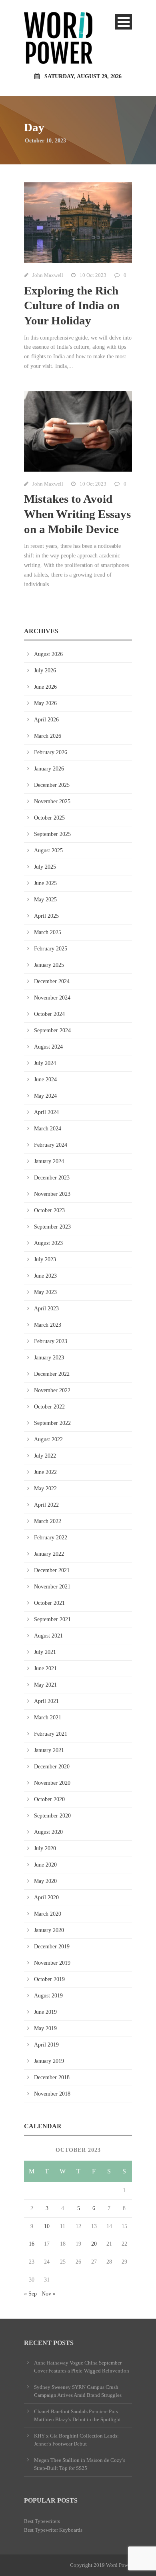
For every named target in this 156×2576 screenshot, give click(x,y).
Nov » (49, 2294)
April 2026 (46, 720)
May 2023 (45, 1292)
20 (94, 2244)
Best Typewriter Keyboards (53, 2530)
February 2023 (51, 1341)
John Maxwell (48, 275)
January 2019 (49, 2061)
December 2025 (52, 785)
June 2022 (45, 1472)
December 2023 (52, 1178)
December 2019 (52, 1947)
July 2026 (45, 671)
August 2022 (48, 1439)
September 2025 (52, 834)
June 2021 (45, 1668)
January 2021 (49, 1750)
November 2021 (52, 1587)
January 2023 (49, 1358)
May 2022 (45, 1489)
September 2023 (52, 1227)
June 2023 (45, 1276)
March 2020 (48, 1914)
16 (32, 2244)
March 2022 (48, 1521)
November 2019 (52, 1963)
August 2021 (48, 1636)
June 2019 (45, 2012)
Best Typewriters (42, 2521)
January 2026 (49, 769)
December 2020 (52, 1767)
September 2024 (52, 1030)
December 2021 (52, 1570)
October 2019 (49, 1979)
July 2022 (45, 1456)
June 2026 (45, 687)
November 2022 (52, 1390)
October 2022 (49, 1407)
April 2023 (46, 1309)
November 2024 (52, 998)
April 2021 (46, 1701)
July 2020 (45, 1848)
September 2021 (52, 1619)
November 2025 (52, 801)
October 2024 (49, 1014)
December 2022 (52, 1374)
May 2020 (45, 1881)
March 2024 (48, 1129)
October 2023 (49, 1210)
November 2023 (52, 1194)
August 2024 (48, 1047)
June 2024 (45, 1080)
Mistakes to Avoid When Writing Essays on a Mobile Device (77, 514)
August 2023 (48, 1243)
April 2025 (46, 916)
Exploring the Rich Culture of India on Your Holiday (72, 305)
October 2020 (49, 1799)
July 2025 (45, 867)
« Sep (30, 2294)
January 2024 (49, 1161)
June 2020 (45, 1865)
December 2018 (52, 2077)
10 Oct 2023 (93, 275)
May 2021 (45, 1685)
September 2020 (52, 1816)
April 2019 (46, 2045)
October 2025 (49, 818)
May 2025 (45, 900)
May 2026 (45, 703)
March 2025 (48, 932)
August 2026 (48, 654)
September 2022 (52, 1423)
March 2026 (48, 736)
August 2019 (48, 1996)
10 (47, 2226)
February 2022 (51, 1538)
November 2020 (52, 1783)
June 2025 (45, 883)
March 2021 (48, 1718)
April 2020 (46, 1897)
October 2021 (49, 1603)
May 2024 (45, 1096)
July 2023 (45, 1259)
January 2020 (49, 1930)
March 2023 (48, 1325)
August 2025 (48, 850)
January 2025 (49, 965)
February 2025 (51, 949)
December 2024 (52, 981)
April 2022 (46, 1505)
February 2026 (51, 752)
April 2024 (46, 1112)
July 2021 (45, 1652)
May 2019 (45, 2028)
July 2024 (45, 1063)
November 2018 (52, 2094)
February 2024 (51, 1145)
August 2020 (48, 1832)
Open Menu (123, 22)
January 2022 (49, 1554)
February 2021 (51, 1734)
